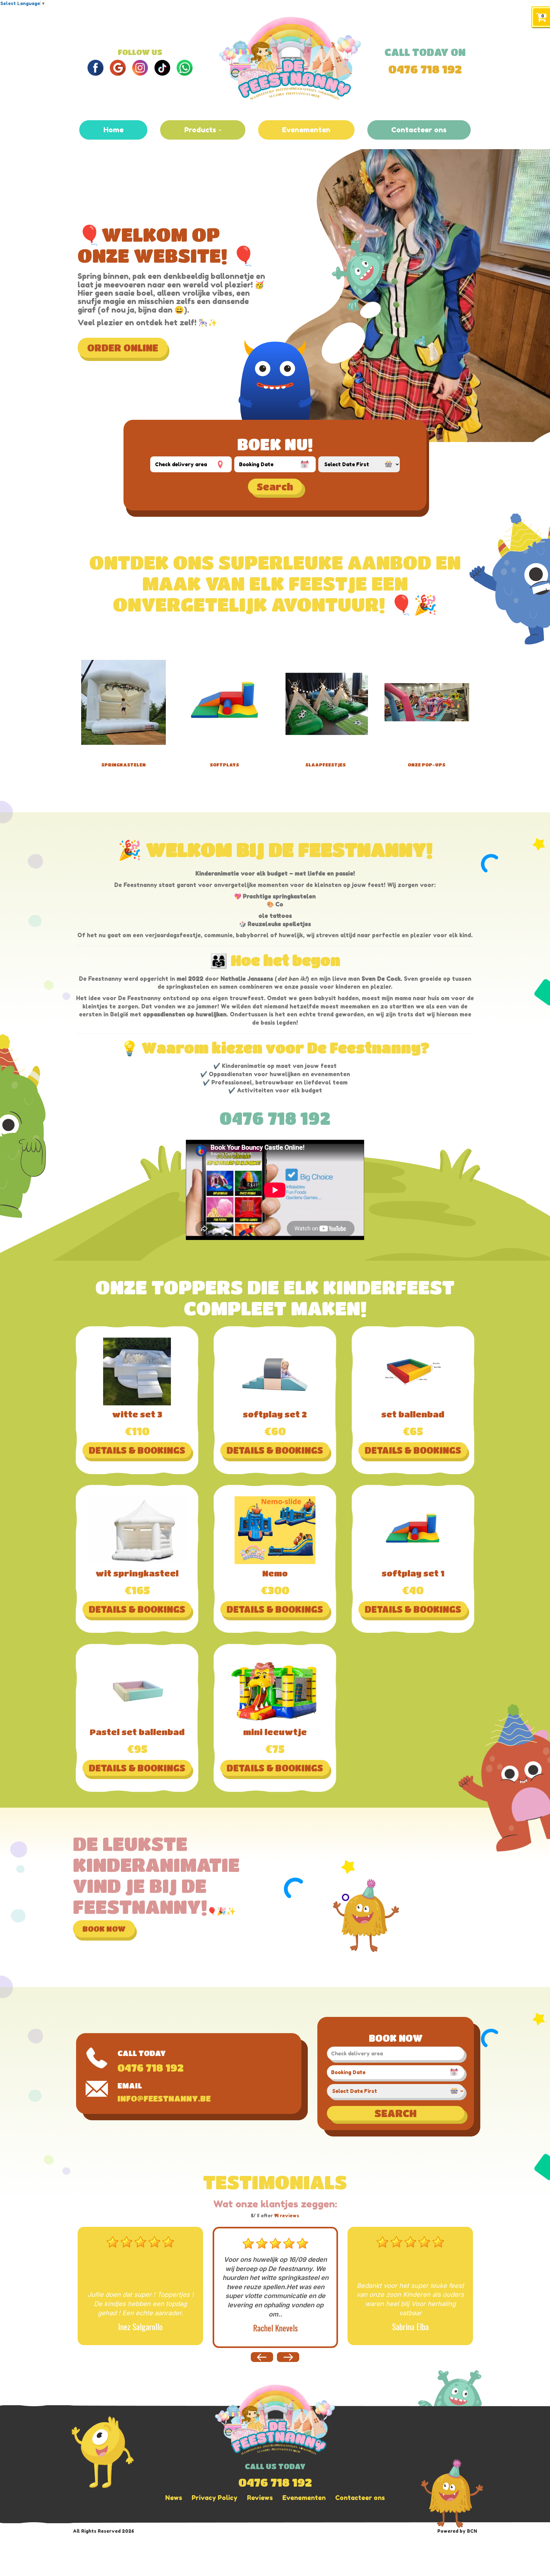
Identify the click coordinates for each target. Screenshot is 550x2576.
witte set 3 (137, 1414)
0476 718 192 (425, 69)
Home (113, 130)
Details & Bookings (137, 1450)
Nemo (275, 1573)
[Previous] (288, 2357)
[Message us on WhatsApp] (185, 67)
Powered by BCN (457, 2531)
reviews (287, 2216)
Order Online (123, 348)
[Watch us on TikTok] (162, 67)
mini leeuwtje (275, 1732)
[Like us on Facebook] (95, 67)
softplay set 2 (275, 1414)
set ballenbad (413, 1414)
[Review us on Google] (118, 67)
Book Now (104, 1929)
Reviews (260, 2498)
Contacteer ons (419, 130)
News (174, 2498)
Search (275, 487)
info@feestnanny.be (164, 2098)
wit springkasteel (137, 1573)
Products (201, 130)
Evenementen (306, 130)
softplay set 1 (413, 1573)
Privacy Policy (215, 2498)
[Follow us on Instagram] (140, 67)
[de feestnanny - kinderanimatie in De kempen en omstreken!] (290, 59)
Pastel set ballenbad (137, 1732)
